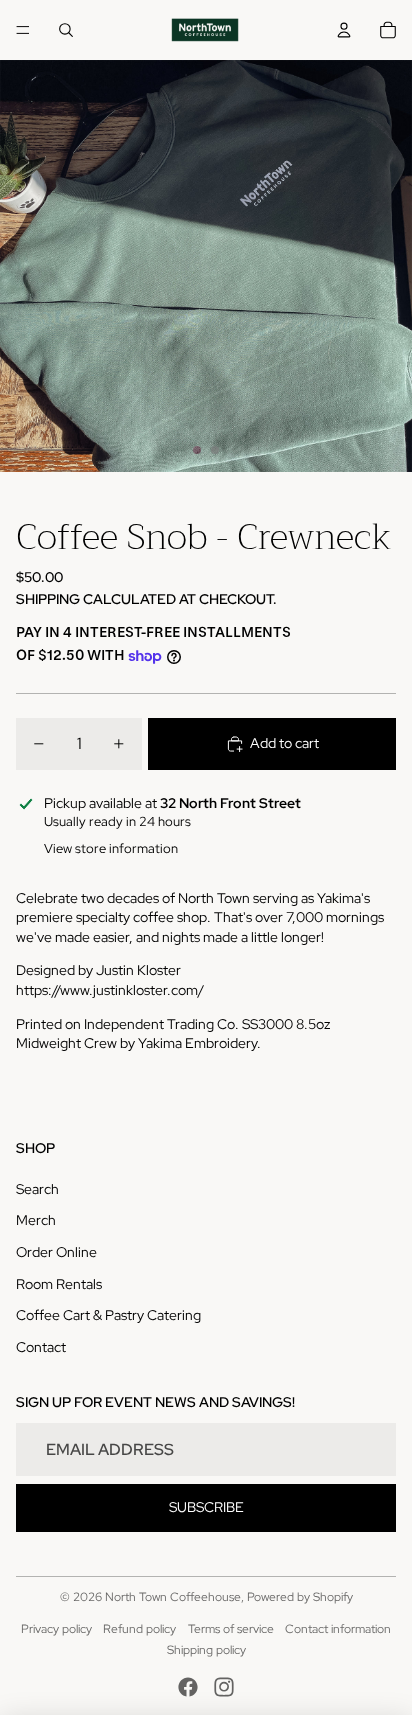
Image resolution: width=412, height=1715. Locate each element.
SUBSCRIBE (206, 1507)
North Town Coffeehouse (173, 1597)
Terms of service (231, 1629)
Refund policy (139, 1629)
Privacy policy (56, 1629)
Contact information (338, 1629)
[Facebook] (188, 1687)
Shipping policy (206, 1650)
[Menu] (23, 30)
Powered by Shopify (300, 1597)
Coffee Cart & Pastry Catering (108, 1315)
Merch (36, 1220)
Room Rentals (59, 1284)
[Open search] (66, 30)
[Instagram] (224, 1687)
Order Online (56, 1252)
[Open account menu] (344, 30)
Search (37, 1189)
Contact (41, 1347)
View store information (111, 848)
